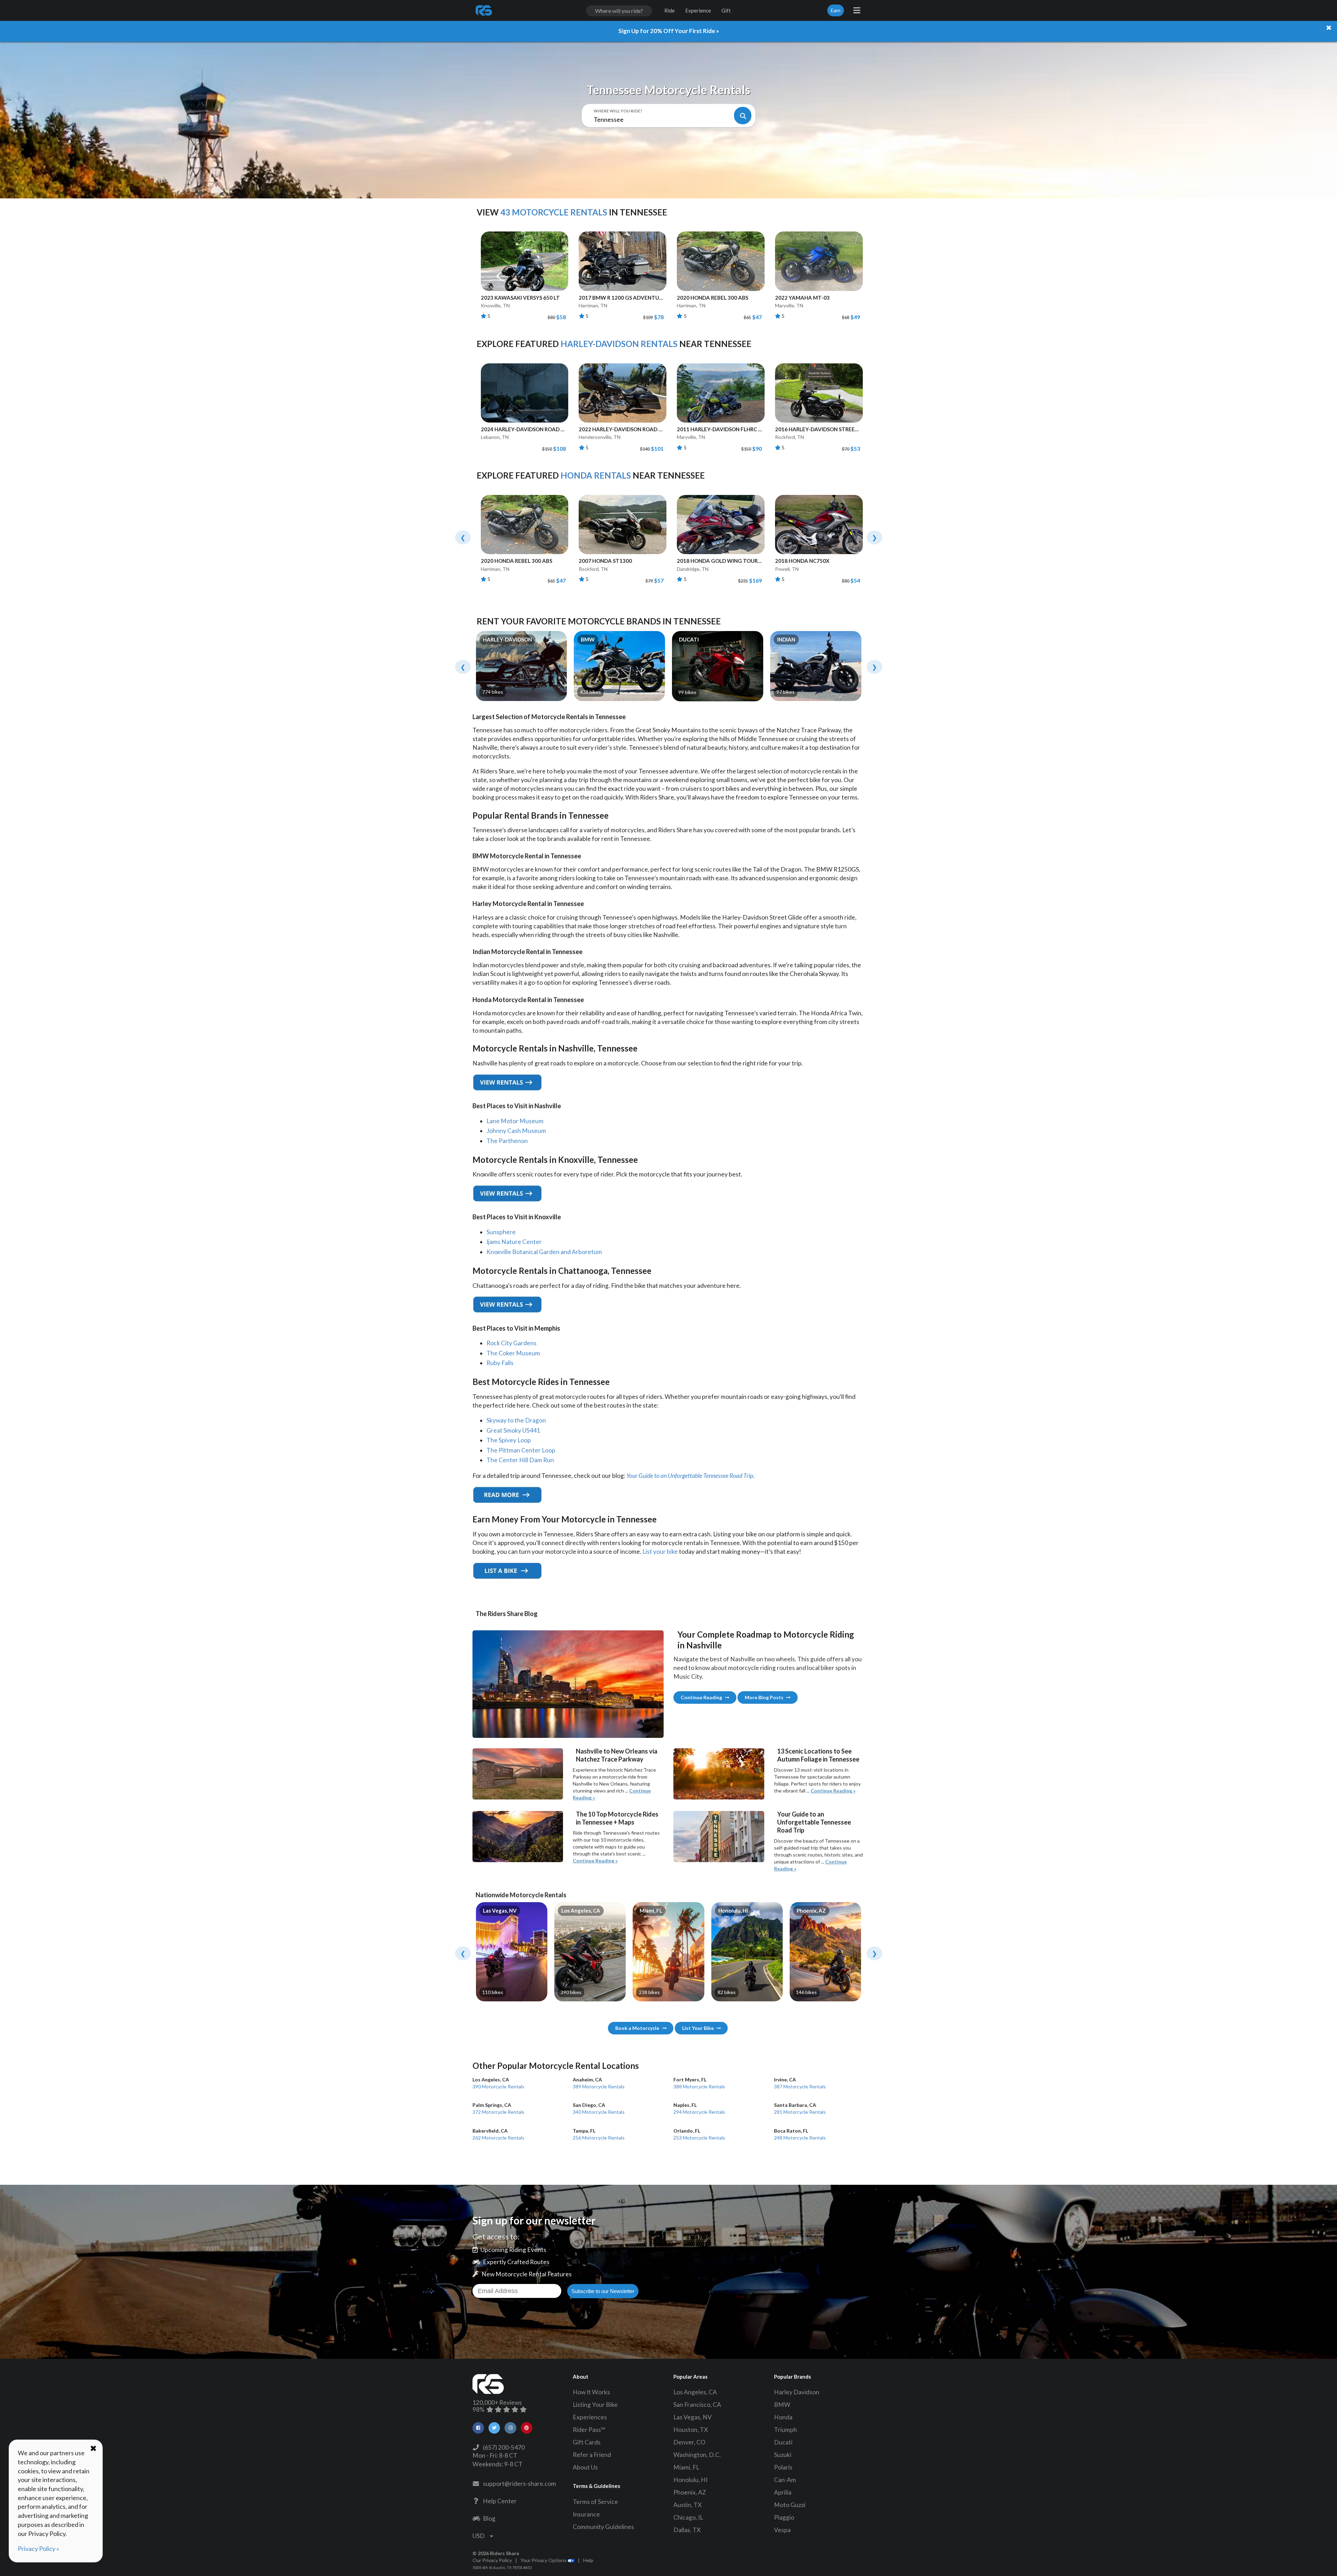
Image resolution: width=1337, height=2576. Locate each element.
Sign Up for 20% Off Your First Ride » (669, 31)
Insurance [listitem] (586, 2514)
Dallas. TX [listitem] (687, 2530)
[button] (478, 2428)
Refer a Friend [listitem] (592, 2455)
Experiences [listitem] (590, 2417)
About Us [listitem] (585, 2467)
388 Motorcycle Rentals (699, 2083)
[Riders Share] (484, 10)
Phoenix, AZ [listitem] (690, 2492)
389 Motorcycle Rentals (599, 2083)
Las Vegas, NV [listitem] (693, 2417)
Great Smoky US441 (513, 1430)
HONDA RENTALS (596, 475)
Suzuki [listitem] (783, 2455)
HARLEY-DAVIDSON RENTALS (619, 344)
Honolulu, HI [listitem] (690, 2480)
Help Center (499, 2501)
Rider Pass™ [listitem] (589, 2430)
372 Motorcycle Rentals (498, 2108)
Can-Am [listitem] (785, 2480)
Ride (670, 10)
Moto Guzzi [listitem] (790, 2505)
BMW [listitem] (782, 2405)
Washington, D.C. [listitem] (697, 2455)
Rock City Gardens (511, 1343)
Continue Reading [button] (701, 1697)
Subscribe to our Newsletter (603, 2291)
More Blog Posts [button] (764, 1697)
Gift (726, 10)
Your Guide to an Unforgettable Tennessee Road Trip (690, 1476)
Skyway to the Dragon (516, 1420)
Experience (698, 10)
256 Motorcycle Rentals (599, 2134)
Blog (488, 2518)
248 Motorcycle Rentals (800, 2134)
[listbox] (483, 2536)
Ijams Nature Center (514, 1242)
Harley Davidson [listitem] (797, 2392)
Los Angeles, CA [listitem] (695, 2392)
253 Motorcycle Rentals (699, 2134)
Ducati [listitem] (783, 2442)
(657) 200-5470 (503, 2447)
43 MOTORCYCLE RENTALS (554, 212)
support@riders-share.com (518, 2484)
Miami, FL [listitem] (686, 2467)
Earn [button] (836, 10)
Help (588, 2560)
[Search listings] (743, 116)
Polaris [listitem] (783, 2467)
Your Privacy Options (544, 2560)
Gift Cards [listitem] (587, 2442)
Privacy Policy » (38, 2549)
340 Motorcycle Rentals (599, 2108)
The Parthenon (507, 1141)
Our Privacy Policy (492, 2560)
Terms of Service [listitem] (595, 2502)
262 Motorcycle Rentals (498, 2134)
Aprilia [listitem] (783, 2492)
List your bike (660, 1551)
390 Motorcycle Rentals (498, 2083)
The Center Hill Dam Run (520, 1460)
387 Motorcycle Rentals (800, 2083)
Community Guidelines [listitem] (603, 2527)
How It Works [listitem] (591, 2392)
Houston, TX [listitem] (691, 2430)
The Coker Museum (513, 1353)
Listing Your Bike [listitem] (595, 2405)
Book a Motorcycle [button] (637, 2028)
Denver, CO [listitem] (689, 2442)
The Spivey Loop (509, 1440)
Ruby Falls (500, 1363)
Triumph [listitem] (785, 2430)
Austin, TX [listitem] (687, 2505)
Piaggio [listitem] (784, 2517)
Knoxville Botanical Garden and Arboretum (544, 1252)
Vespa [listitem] (782, 2530)
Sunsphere (501, 1232)
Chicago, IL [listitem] (688, 2517)
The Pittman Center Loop (521, 1450)
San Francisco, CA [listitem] (697, 2405)
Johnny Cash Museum (516, 1131)
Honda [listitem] (783, 2417)
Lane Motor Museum (515, 1121)
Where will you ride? (618, 111)
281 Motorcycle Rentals (800, 2108)
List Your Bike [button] (698, 2028)
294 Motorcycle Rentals (699, 2108)
